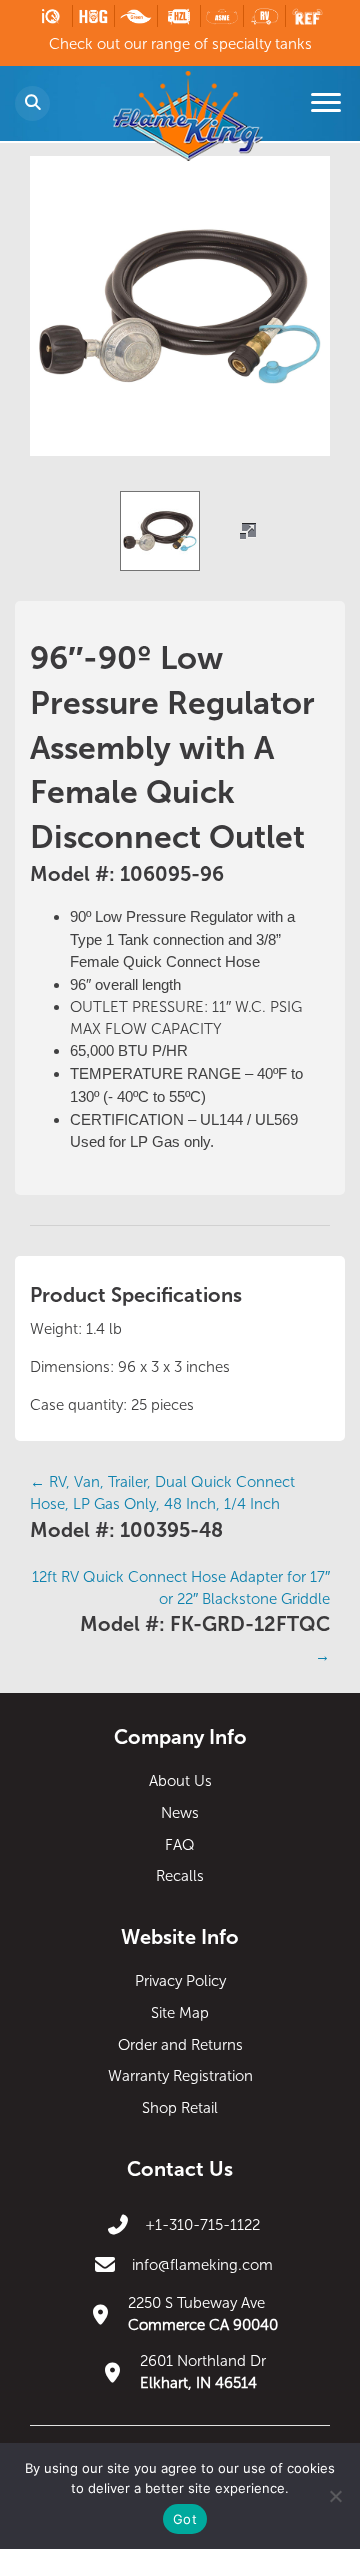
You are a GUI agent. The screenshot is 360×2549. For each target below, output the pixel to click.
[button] (248, 531)
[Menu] (326, 103)
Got (185, 2519)
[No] (335, 2496)
